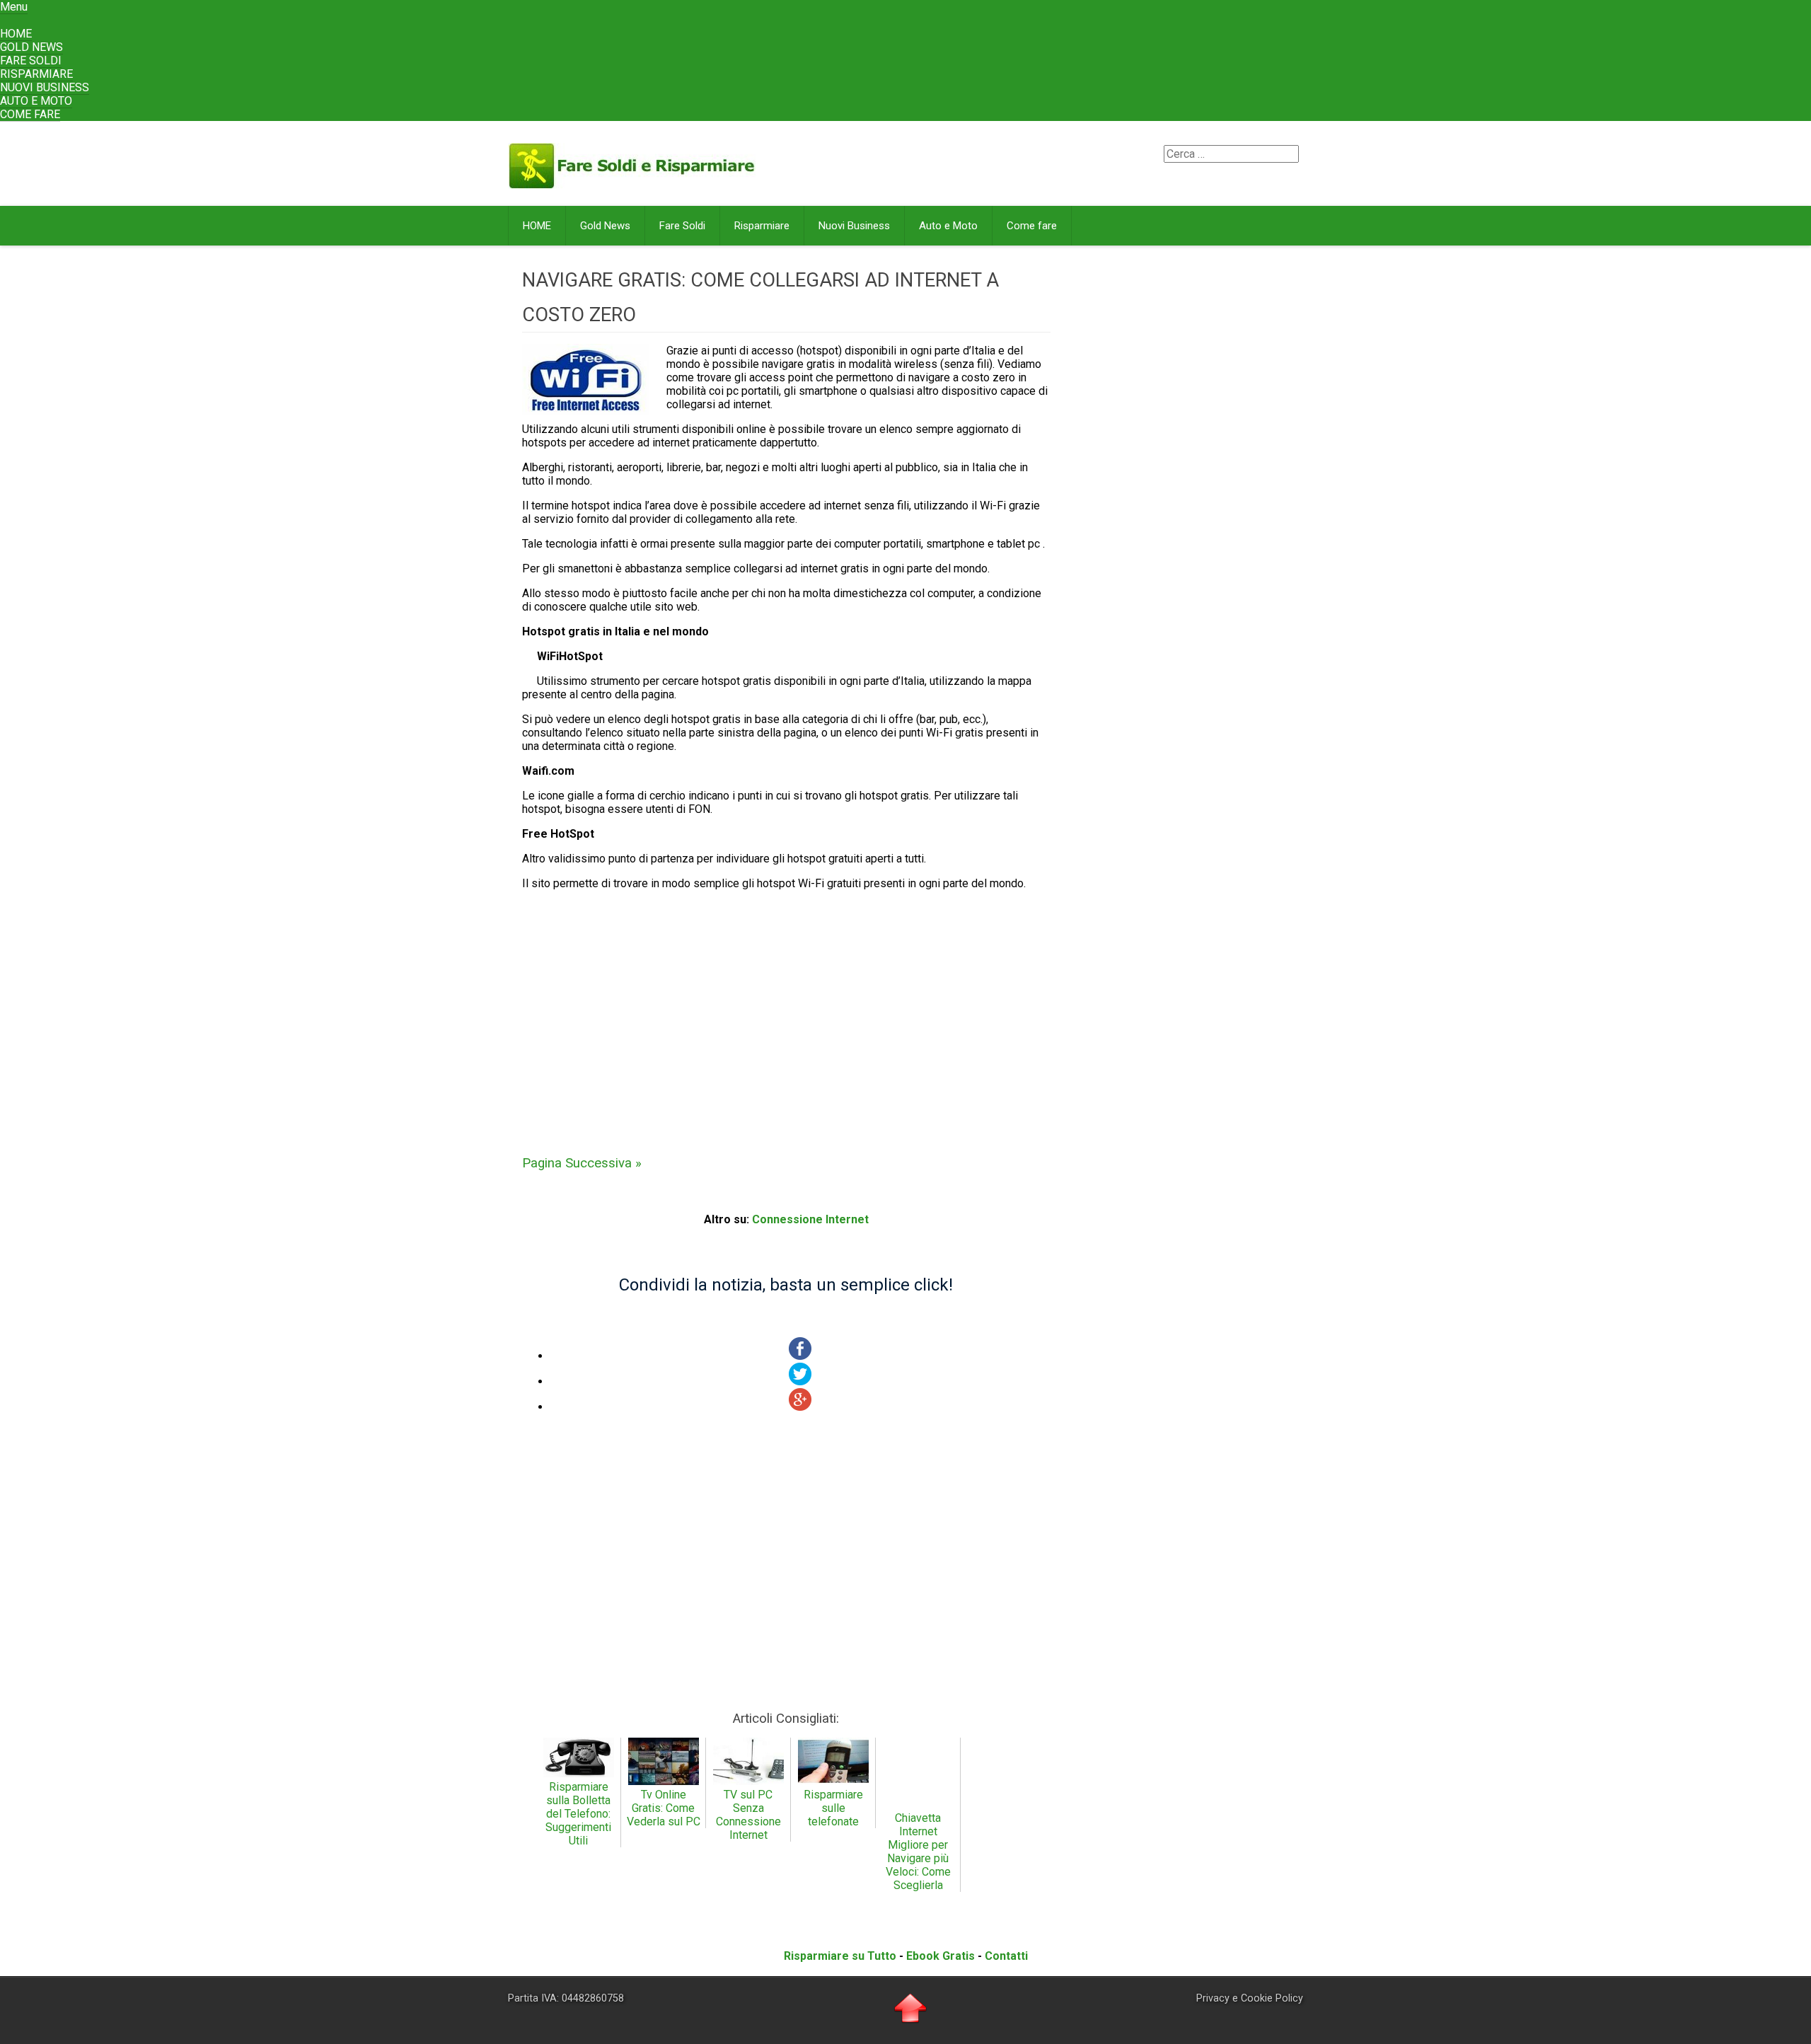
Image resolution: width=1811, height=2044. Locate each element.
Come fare (30, 114)
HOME (16, 34)
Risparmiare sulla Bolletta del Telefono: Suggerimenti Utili (578, 1814)
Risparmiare (36, 74)
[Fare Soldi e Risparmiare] (632, 183)
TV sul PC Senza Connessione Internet (748, 1815)
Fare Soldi (31, 60)
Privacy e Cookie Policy (1250, 1998)
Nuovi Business (45, 87)
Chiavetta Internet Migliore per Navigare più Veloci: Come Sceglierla (918, 1852)
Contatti (1006, 1956)
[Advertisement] (786, 1014)
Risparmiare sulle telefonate (833, 1808)
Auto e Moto (36, 101)
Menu (14, 7)
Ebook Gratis (941, 1956)
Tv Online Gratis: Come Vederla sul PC (664, 1808)
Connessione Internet (810, 1219)
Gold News (31, 47)
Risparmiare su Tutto (840, 1956)
